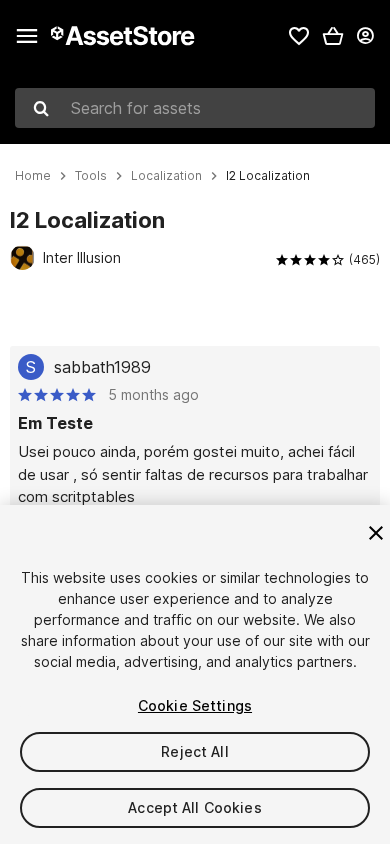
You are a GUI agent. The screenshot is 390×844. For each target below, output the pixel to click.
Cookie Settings (195, 705)
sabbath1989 (102, 367)
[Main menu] (27, 36)
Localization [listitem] (166, 176)
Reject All (194, 751)
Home (33, 176)
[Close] (376, 533)
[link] (299, 36)
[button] (333, 36)
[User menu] (365, 36)
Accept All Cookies (195, 807)
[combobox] (195, 108)
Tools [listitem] (91, 176)
